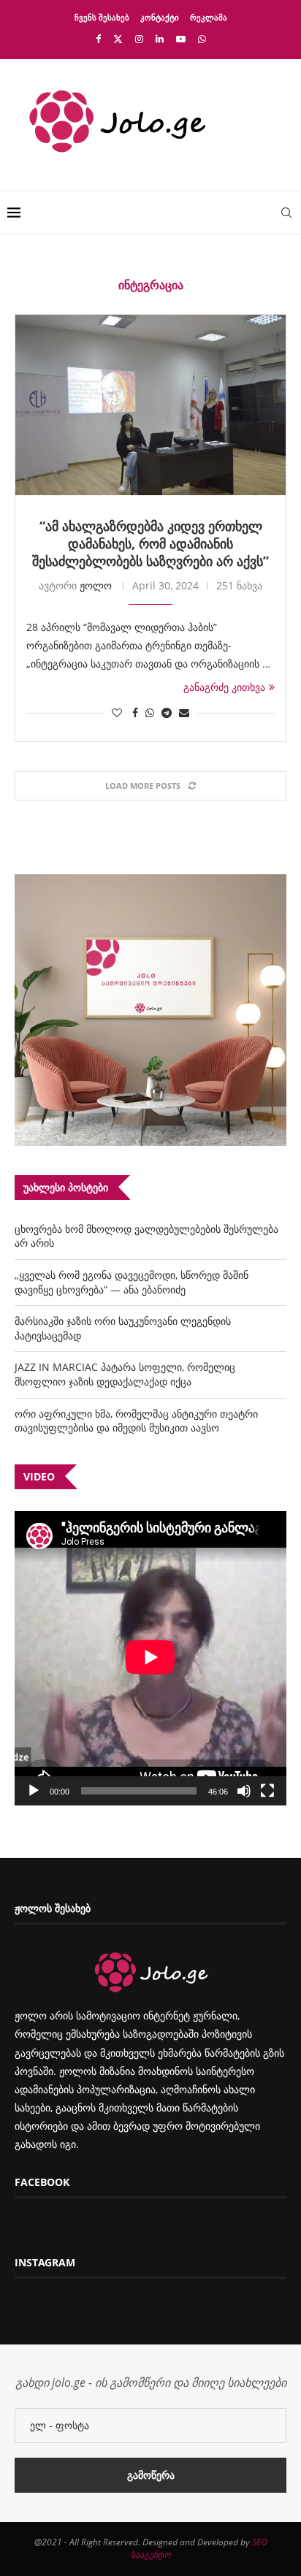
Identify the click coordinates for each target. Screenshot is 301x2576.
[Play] (34, 1791)
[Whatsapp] (202, 39)
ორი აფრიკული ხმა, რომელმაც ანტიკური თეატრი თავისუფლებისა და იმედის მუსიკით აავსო (136, 1421)
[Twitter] (118, 39)
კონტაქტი (160, 17)
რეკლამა (209, 17)
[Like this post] (117, 712)
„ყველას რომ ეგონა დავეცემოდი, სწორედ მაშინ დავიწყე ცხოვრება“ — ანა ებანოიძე (132, 1282)
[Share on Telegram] (167, 712)
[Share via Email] (184, 712)
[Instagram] (139, 39)
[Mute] (244, 1791)
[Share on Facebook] (135, 712)
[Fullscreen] (267, 1791)
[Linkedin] (160, 39)
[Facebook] (98, 39)
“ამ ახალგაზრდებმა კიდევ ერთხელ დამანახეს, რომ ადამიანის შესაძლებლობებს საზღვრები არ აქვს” (150, 543)
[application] (150, 1658)
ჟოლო (96, 585)
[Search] (286, 213)
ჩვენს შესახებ (102, 17)
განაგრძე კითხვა (224, 687)
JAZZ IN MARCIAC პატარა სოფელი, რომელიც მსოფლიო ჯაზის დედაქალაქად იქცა (125, 1374)
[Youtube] (181, 39)
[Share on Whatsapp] (150, 712)
